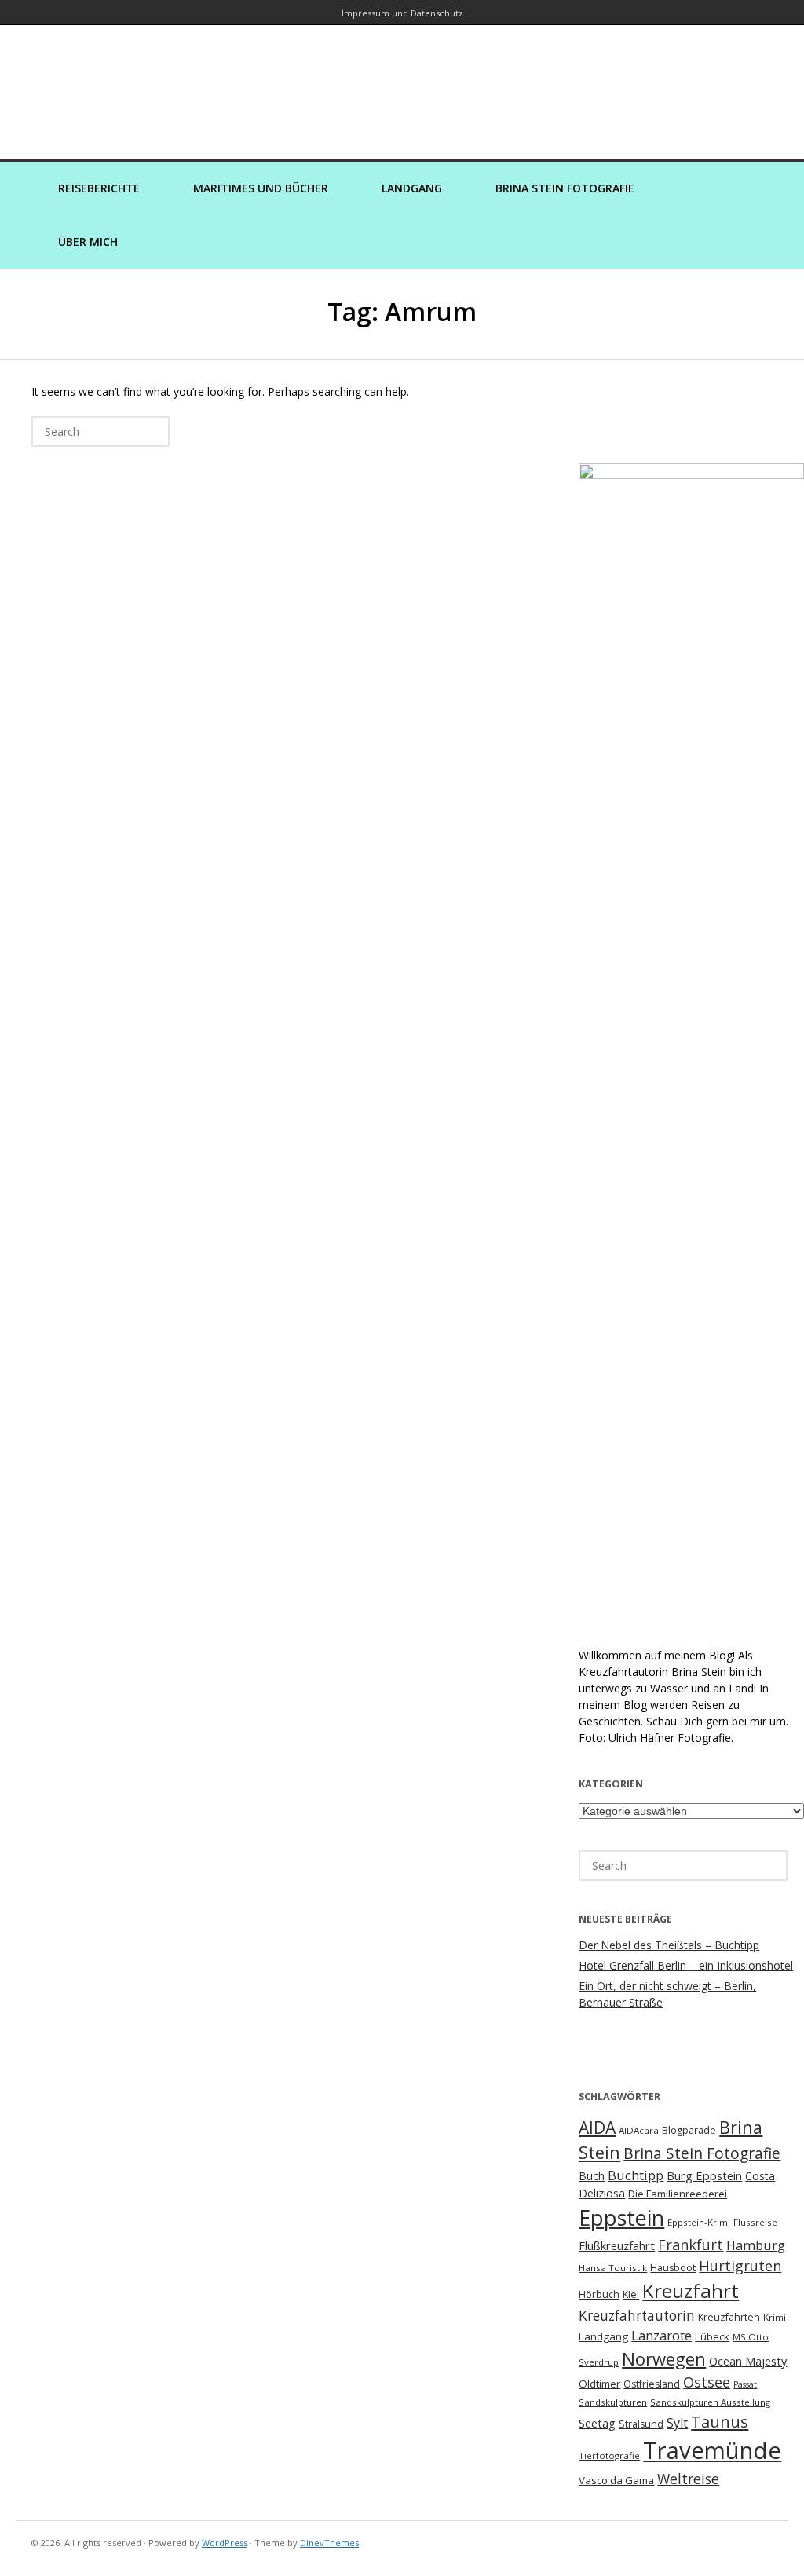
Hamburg (756, 2245)
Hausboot (673, 2268)
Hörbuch (599, 2294)
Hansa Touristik (613, 2268)
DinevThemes (329, 2543)
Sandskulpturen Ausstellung (710, 2402)
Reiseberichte (99, 188)
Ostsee (707, 2382)
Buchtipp (636, 2175)
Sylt (677, 2423)
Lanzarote (661, 2335)
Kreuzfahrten (729, 2317)
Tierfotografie (609, 2455)
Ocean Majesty (748, 2361)
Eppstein (621, 2217)
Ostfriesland (652, 2384)
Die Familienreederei (678, 2194)
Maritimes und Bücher (261, 188)
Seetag (597, 2423)
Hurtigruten (740, 2266)
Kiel (631, 2294)
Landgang (412, 188)
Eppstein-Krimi (699, 2222)
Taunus (720, 2421)
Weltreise (688, 2479)
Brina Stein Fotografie (565, 188)
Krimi (775, 2317)
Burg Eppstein (704, 2175)
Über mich (88, 241)
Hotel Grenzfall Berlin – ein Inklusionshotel (686, 1965)
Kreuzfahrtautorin (637, 2316)
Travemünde (712, 2450)
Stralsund (641, 2424)
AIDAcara (639, 2130)
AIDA (597, 2128)
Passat (745, 2384)
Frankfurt (691, 2245)
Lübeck (712, 2336)
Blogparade (689, 2130)
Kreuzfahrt (691, 2291)
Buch (592, 2176)
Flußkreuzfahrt (617, 2245)
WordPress (225, 2543)
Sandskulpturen (613, 2402)
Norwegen (664, 2359)
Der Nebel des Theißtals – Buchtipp (669, 1945)
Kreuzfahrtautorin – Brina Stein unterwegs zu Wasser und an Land (402, 81)
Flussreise (755, 2222)
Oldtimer (599, 2384)
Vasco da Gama (616, 2480)
